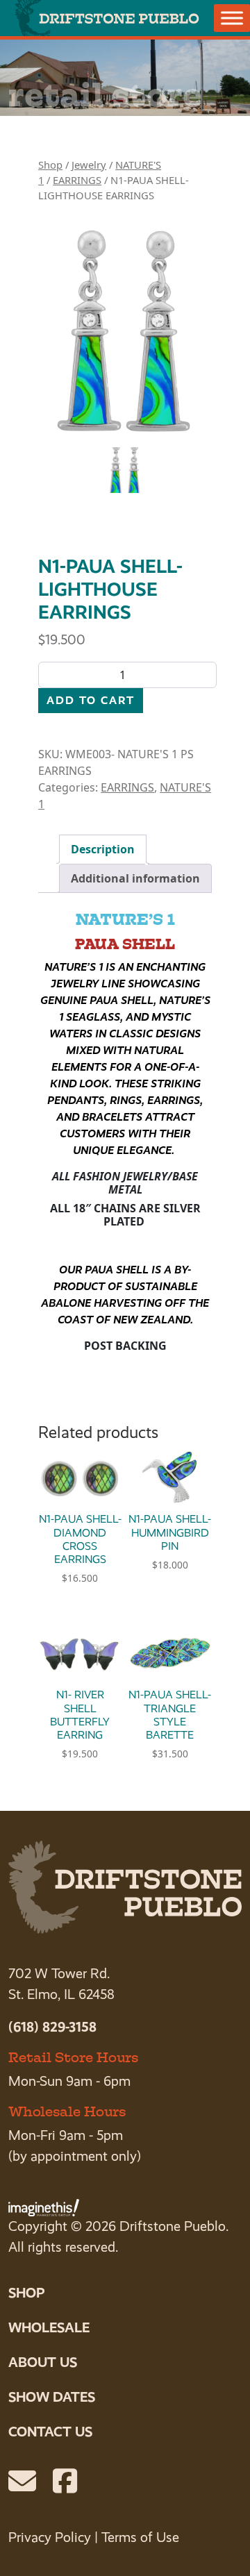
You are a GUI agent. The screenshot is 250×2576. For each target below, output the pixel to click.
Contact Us (50, 2432)
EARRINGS (77, 180)
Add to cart (91, 700)
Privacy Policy (50, 2537)
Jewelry (89, 165)
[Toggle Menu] (232, 18)
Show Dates (52, 2397)
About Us (43, 2362)
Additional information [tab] (135, 878)
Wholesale (49, 2327)
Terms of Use (140, 2537)
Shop (50, 165)
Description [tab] (103, 849)
